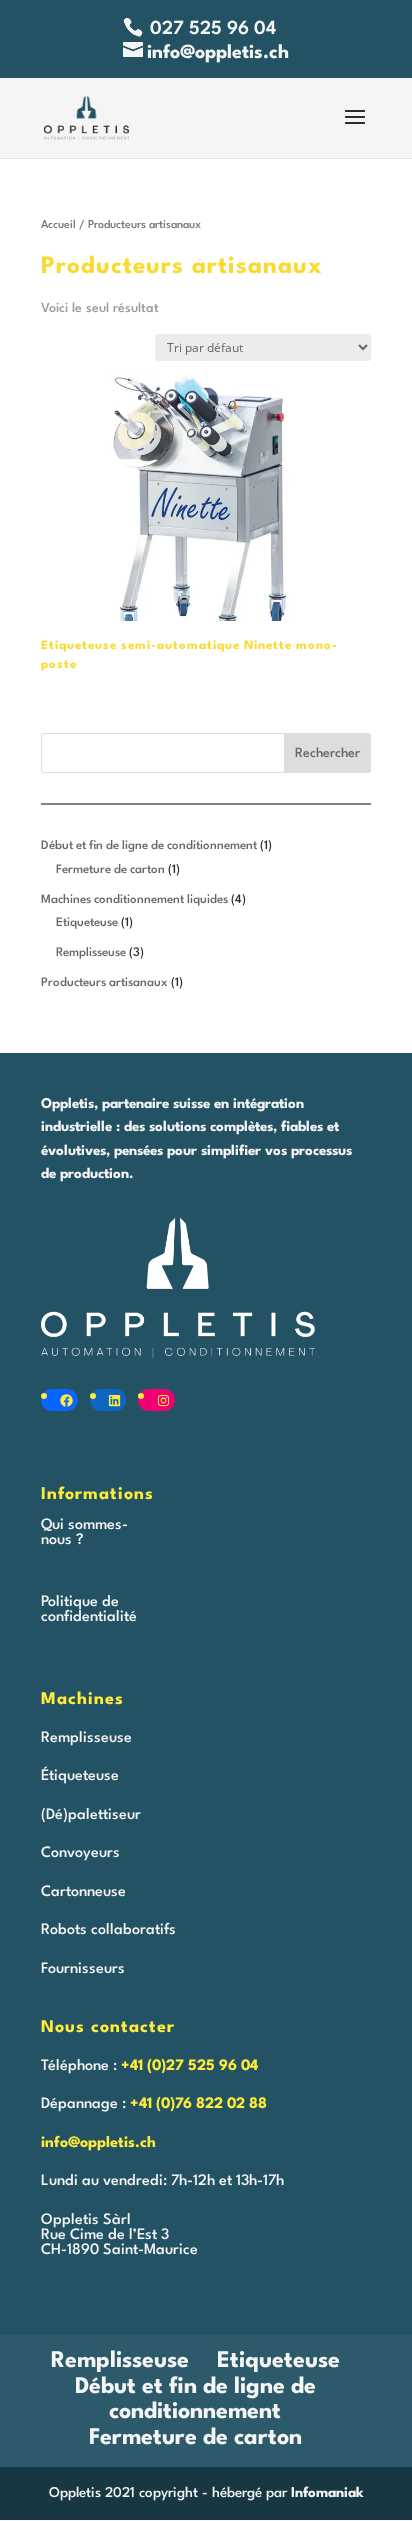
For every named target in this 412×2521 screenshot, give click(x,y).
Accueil (58, 225)
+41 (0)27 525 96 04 (189, 2066)
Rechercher (327, 753)
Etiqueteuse (278, 2361)
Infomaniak (327, 2493)
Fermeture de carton (195, 2438)
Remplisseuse (120, 2361)
